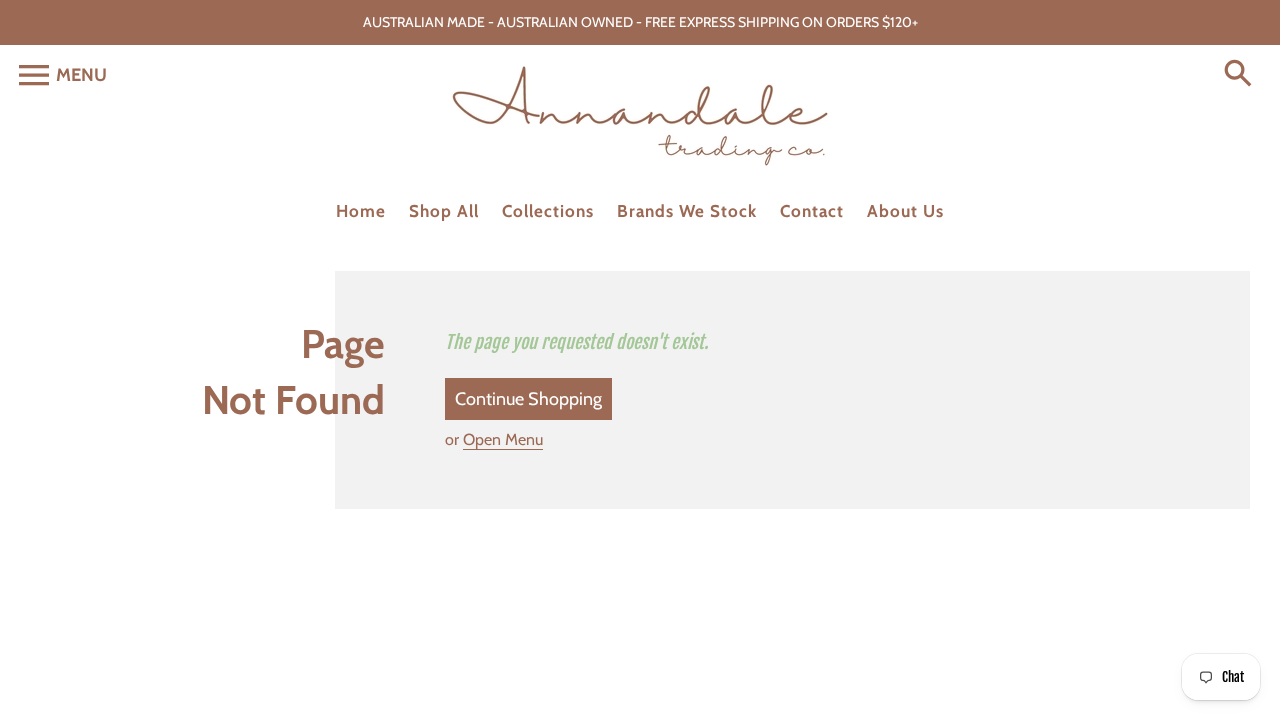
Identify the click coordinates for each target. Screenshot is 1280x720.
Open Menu (503, 439)
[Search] (1242, 75)
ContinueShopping (528, 399)
